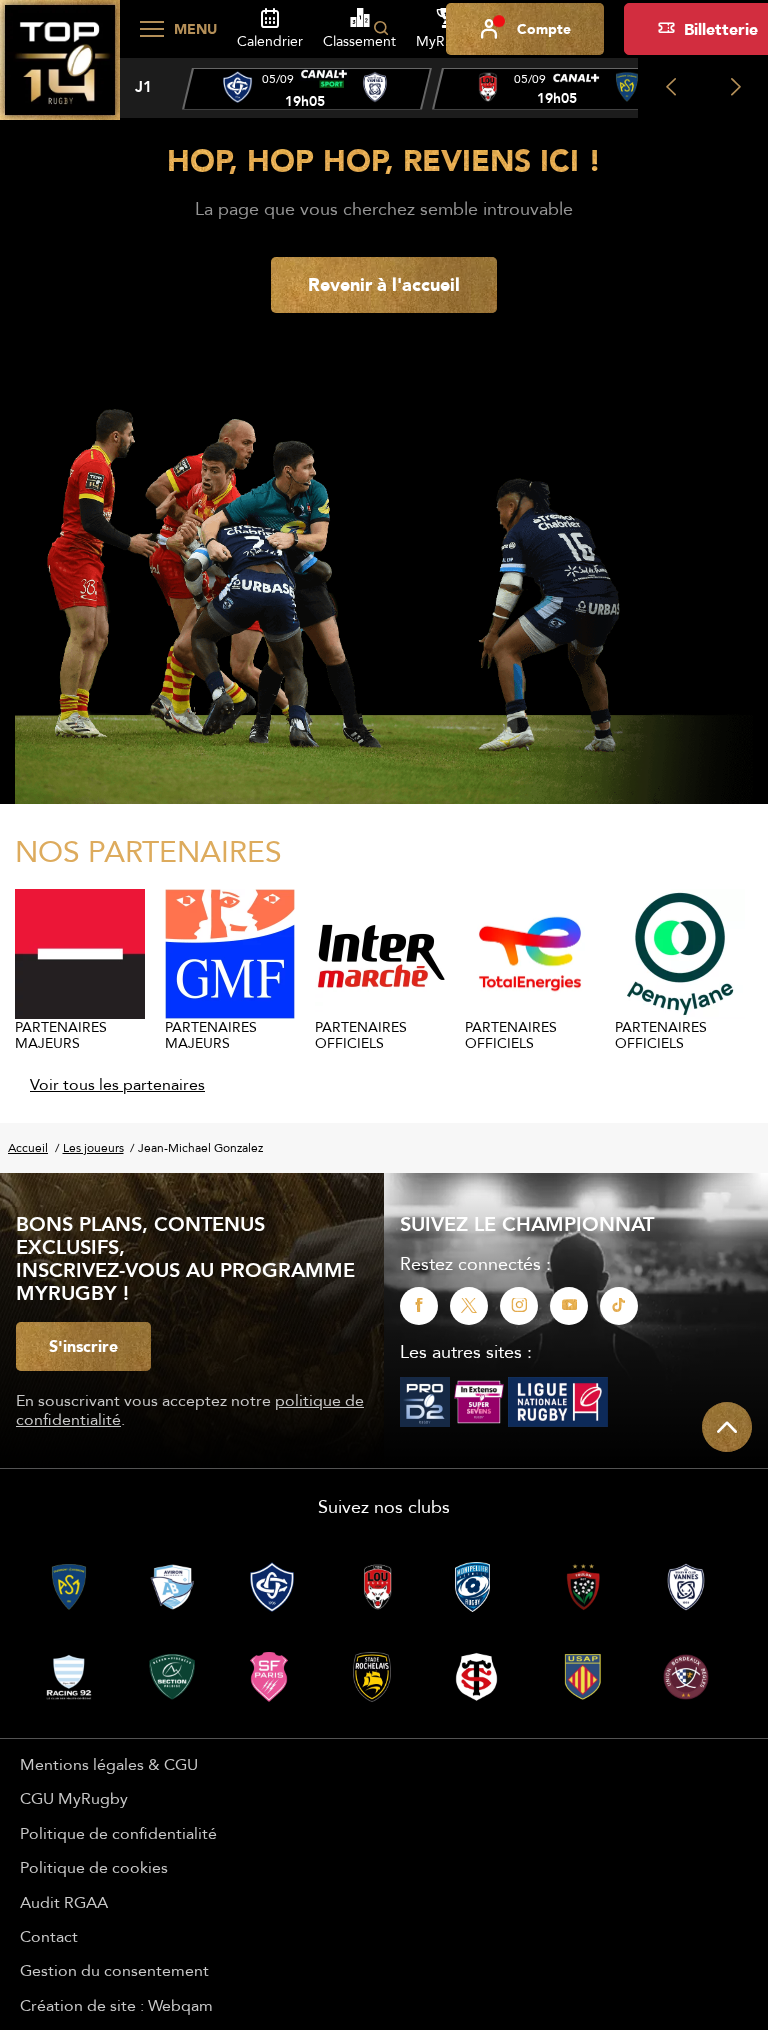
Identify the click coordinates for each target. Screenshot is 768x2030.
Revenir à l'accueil (384, 284)
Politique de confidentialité (118, 1833)
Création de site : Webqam (116, 2005)
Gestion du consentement (114, 1970)
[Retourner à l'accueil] (60, 71)
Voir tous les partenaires (117, 1084)
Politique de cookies (94, 1867)
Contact (49, 1936)
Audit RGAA (64, 1902)
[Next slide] (735, 88)
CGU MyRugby (74, 1798)
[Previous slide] (670, 88)
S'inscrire (83, 1346)
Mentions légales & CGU (109, 1764)
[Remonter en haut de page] (727, 1427)
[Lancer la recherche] (381, 29)
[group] (307, 89)
